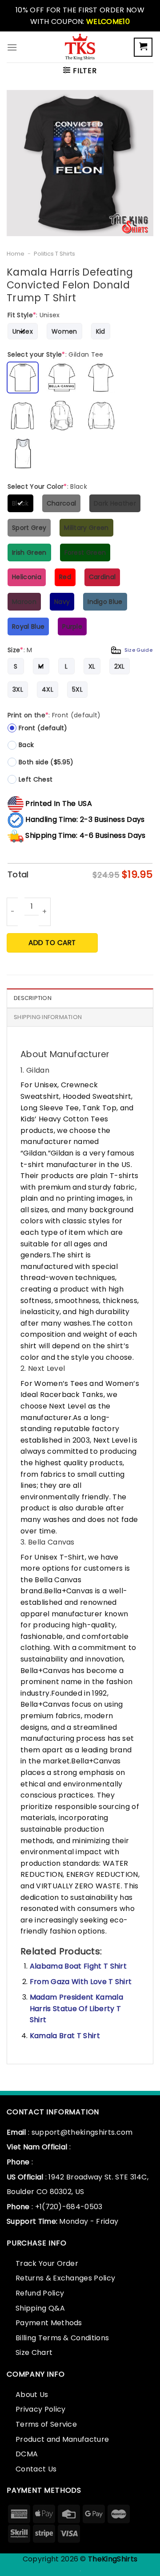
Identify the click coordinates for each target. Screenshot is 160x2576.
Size (80, 650)
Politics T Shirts (54, 254)
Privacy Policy (40, 2409)
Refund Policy (40, 2293)
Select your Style (56, 354)
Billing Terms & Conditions (62, 2338)
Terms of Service (46, 2424)
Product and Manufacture (62, 2439)
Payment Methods (49, 2323)
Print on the (54, 715)
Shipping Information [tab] (48, 1017)
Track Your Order (47, 2263)
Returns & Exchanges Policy (65, 2278)
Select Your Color (47, 486)
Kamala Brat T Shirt (65, 2036)
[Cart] (143, 47)
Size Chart (34, 2352)
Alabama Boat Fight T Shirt (78, 1966)
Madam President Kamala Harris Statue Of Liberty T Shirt (76, 2008)
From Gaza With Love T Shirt (81, 1982)
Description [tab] (33, 998)
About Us (32, 2395)
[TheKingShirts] (80, 47)
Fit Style (34, 315)
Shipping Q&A (40, 2308)
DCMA (27, 2454)
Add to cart (52, 943)
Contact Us (36, 2469)
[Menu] (12, 47)
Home (16, 254)
